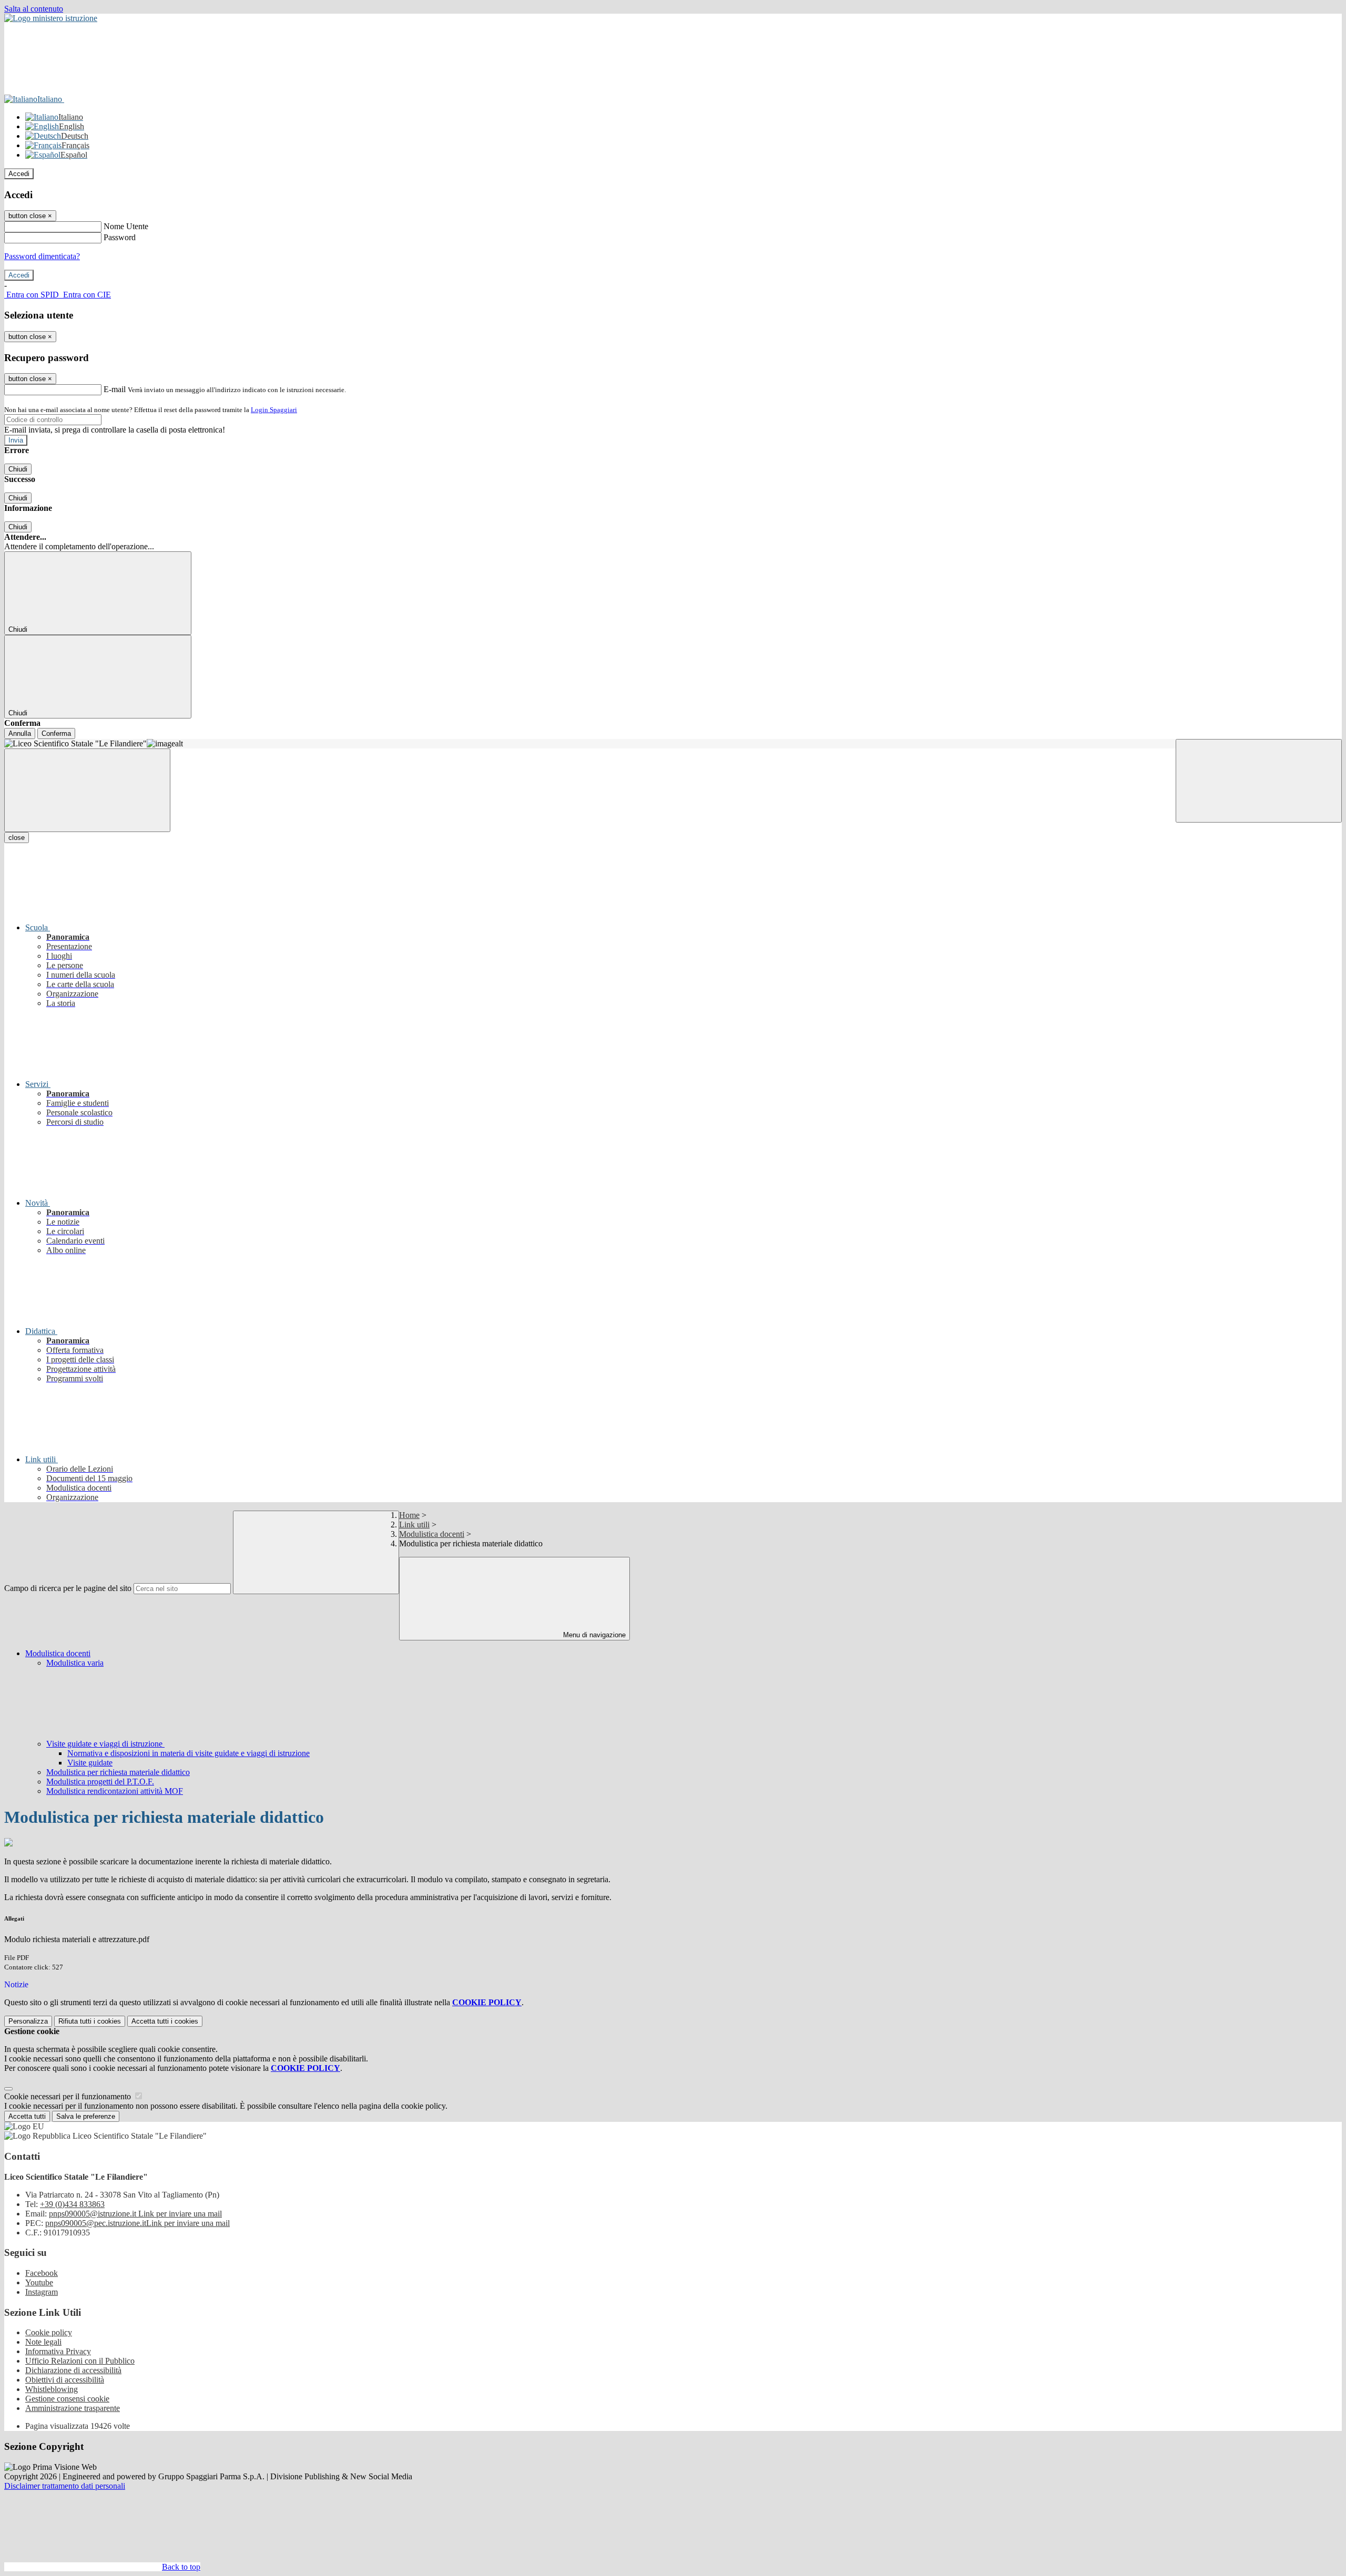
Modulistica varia (75, 1663)
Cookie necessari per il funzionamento (69, 2096)
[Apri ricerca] (1259, 781)
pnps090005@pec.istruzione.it (137, 2223)
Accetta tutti (165, 2021)
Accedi (19, 174)
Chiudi (18, 469)
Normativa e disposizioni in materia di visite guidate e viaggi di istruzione (188, 1753)
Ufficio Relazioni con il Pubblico (80, 2361)
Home (409, 1515)
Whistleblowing (52, 2389)
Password (120, 237)
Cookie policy (49, 2332)
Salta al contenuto (34, 9)
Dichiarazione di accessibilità (73, 2370)
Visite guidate (90, 1763)
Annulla (20, 733)
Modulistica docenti (432, 1534)
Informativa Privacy (58, 2351)
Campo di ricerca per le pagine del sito (68, 1588)
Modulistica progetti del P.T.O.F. (100, 1782)
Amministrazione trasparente (73, 2408)
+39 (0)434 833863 (72, 2204)
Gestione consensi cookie (67, 2399)
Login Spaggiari (274, 410)
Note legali (43, 2342)
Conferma (56, 733)
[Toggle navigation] (87, 790)
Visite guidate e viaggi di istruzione (105, 1744)
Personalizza (28, 2021)
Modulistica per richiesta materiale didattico (118, 1772)
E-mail (115, 389)
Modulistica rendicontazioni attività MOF (115, 1791)
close (17, 838)
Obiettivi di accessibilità (65, 2380)
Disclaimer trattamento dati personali (65, 2486)
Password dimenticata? (42, 256)
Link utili (414, 1525)
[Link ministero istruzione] (51, 18)
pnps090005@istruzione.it (135, 2214)
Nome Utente (126, 226)
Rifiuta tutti (90, 2021)
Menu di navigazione (593, 1635)
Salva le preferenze (86, 2116)
